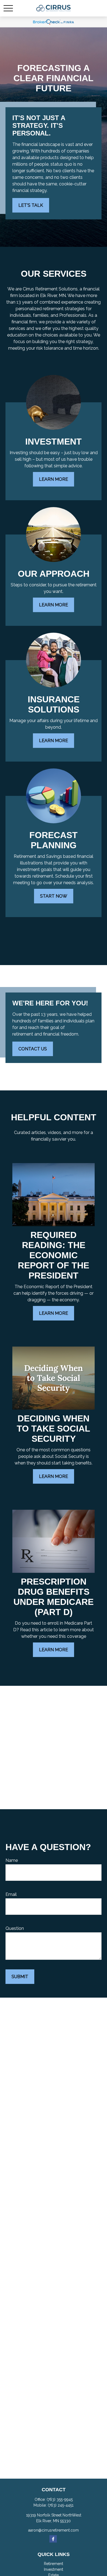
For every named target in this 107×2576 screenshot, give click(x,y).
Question (15, 1928)
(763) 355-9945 (60, 2499)
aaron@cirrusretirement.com (54, 2530)
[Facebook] (53, 2539)
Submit (20, 1977)
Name (12, 1860)
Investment (54, 2569)
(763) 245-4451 (61, 2505)
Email (11, 1894)
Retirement (54, 2564)
